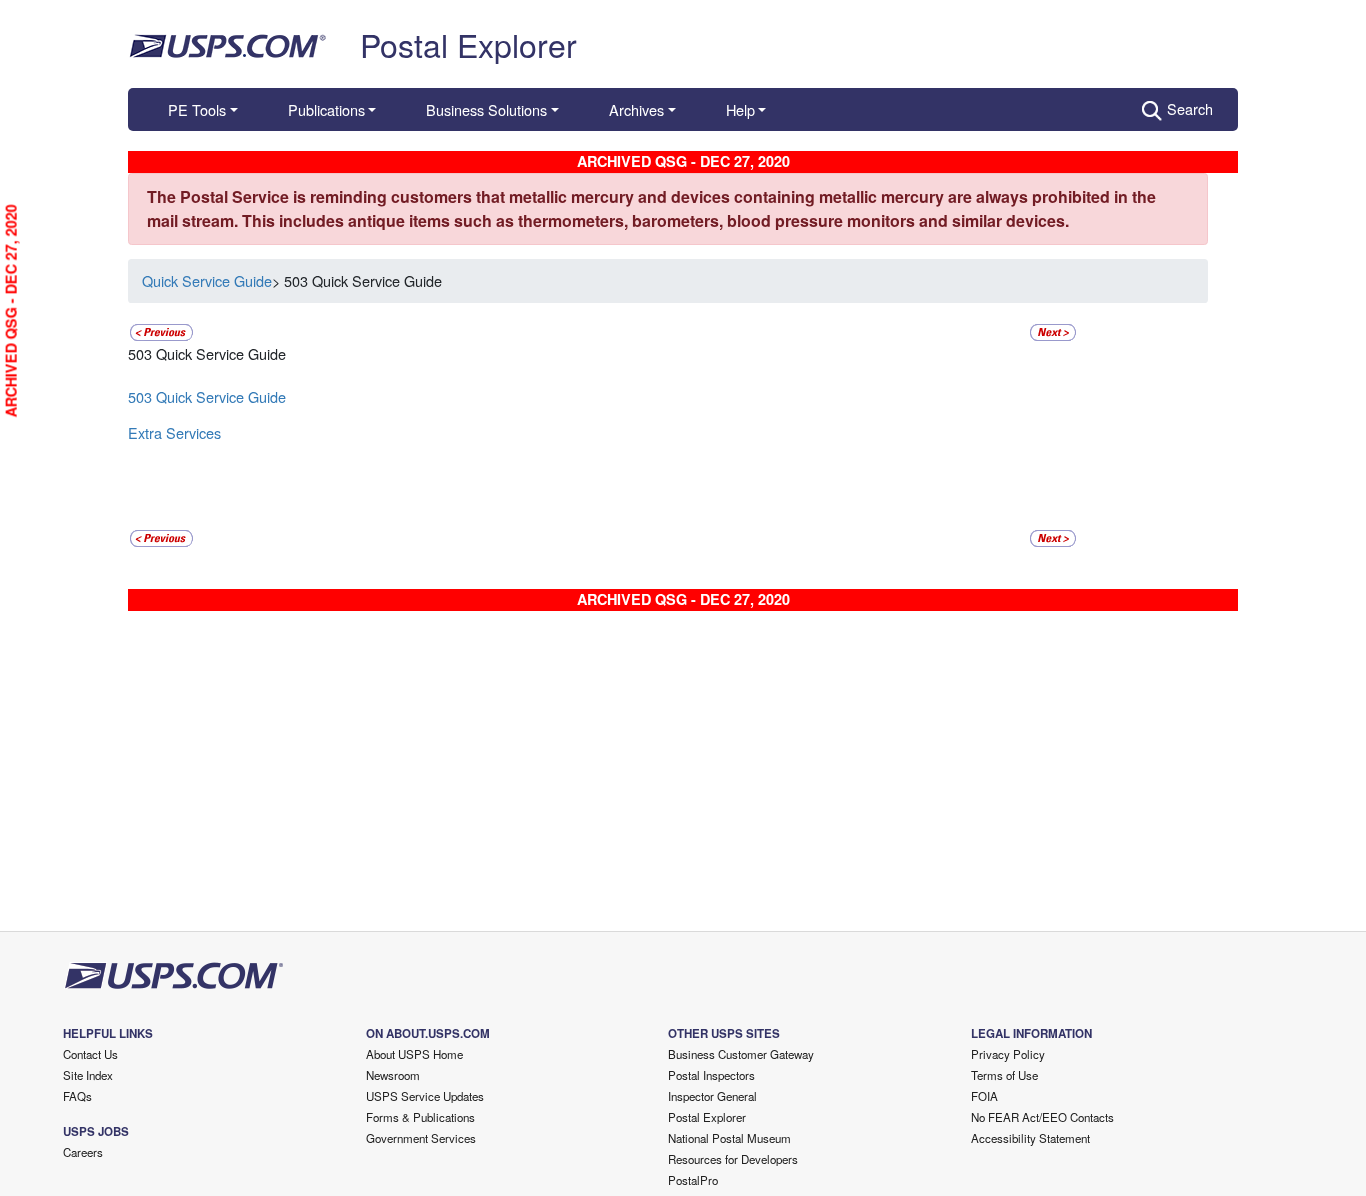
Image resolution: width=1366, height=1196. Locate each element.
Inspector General (712, 1096)
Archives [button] (636, 109)
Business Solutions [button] (486, 109)
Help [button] (740, 109)
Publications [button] (326, 109)
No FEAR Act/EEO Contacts (1042, 1117)
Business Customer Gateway (741, 1054)
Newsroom (393, 1075)
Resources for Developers (733, 1159)
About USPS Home (414, 1054)
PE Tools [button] (197, 109)
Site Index (88, 1075)
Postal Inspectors (711, 1075)
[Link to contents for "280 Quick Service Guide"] (161, 329)
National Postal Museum (729, 1138)
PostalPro (693, 1180)
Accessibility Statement (1030, 1138)
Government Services (421, 1138)
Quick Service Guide (207, 280)
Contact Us (90, 1054)
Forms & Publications (420, 1117)
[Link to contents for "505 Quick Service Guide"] (1053, 329)
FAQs (77, 1096)
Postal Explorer (468, 44)
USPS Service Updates (425, 1096)
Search (1190, 108)
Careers (83, 1152)
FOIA (984, 1096)
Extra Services (174, 432)
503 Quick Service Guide (207, 396)
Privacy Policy (1008, 1054)
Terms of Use (1004, 1075)
